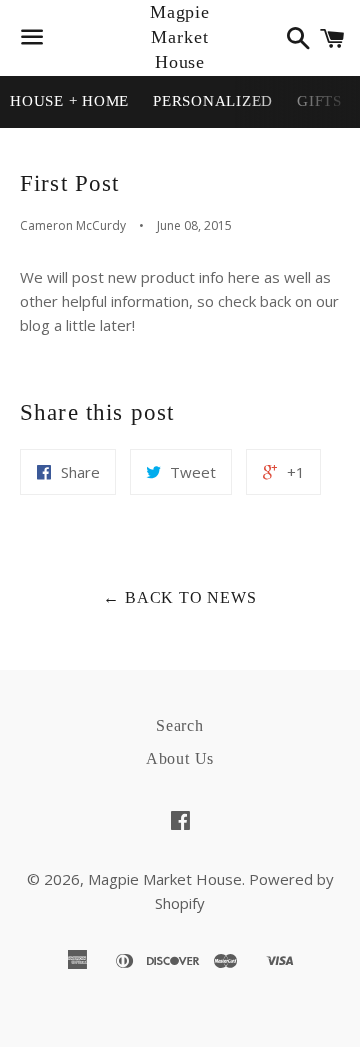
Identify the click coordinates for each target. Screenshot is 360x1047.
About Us (180, 758)
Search (180, 725)
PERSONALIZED (213, 101)
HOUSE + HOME (69, 101)
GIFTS (319, 101)
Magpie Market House (180, 37)
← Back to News (179, 597)
